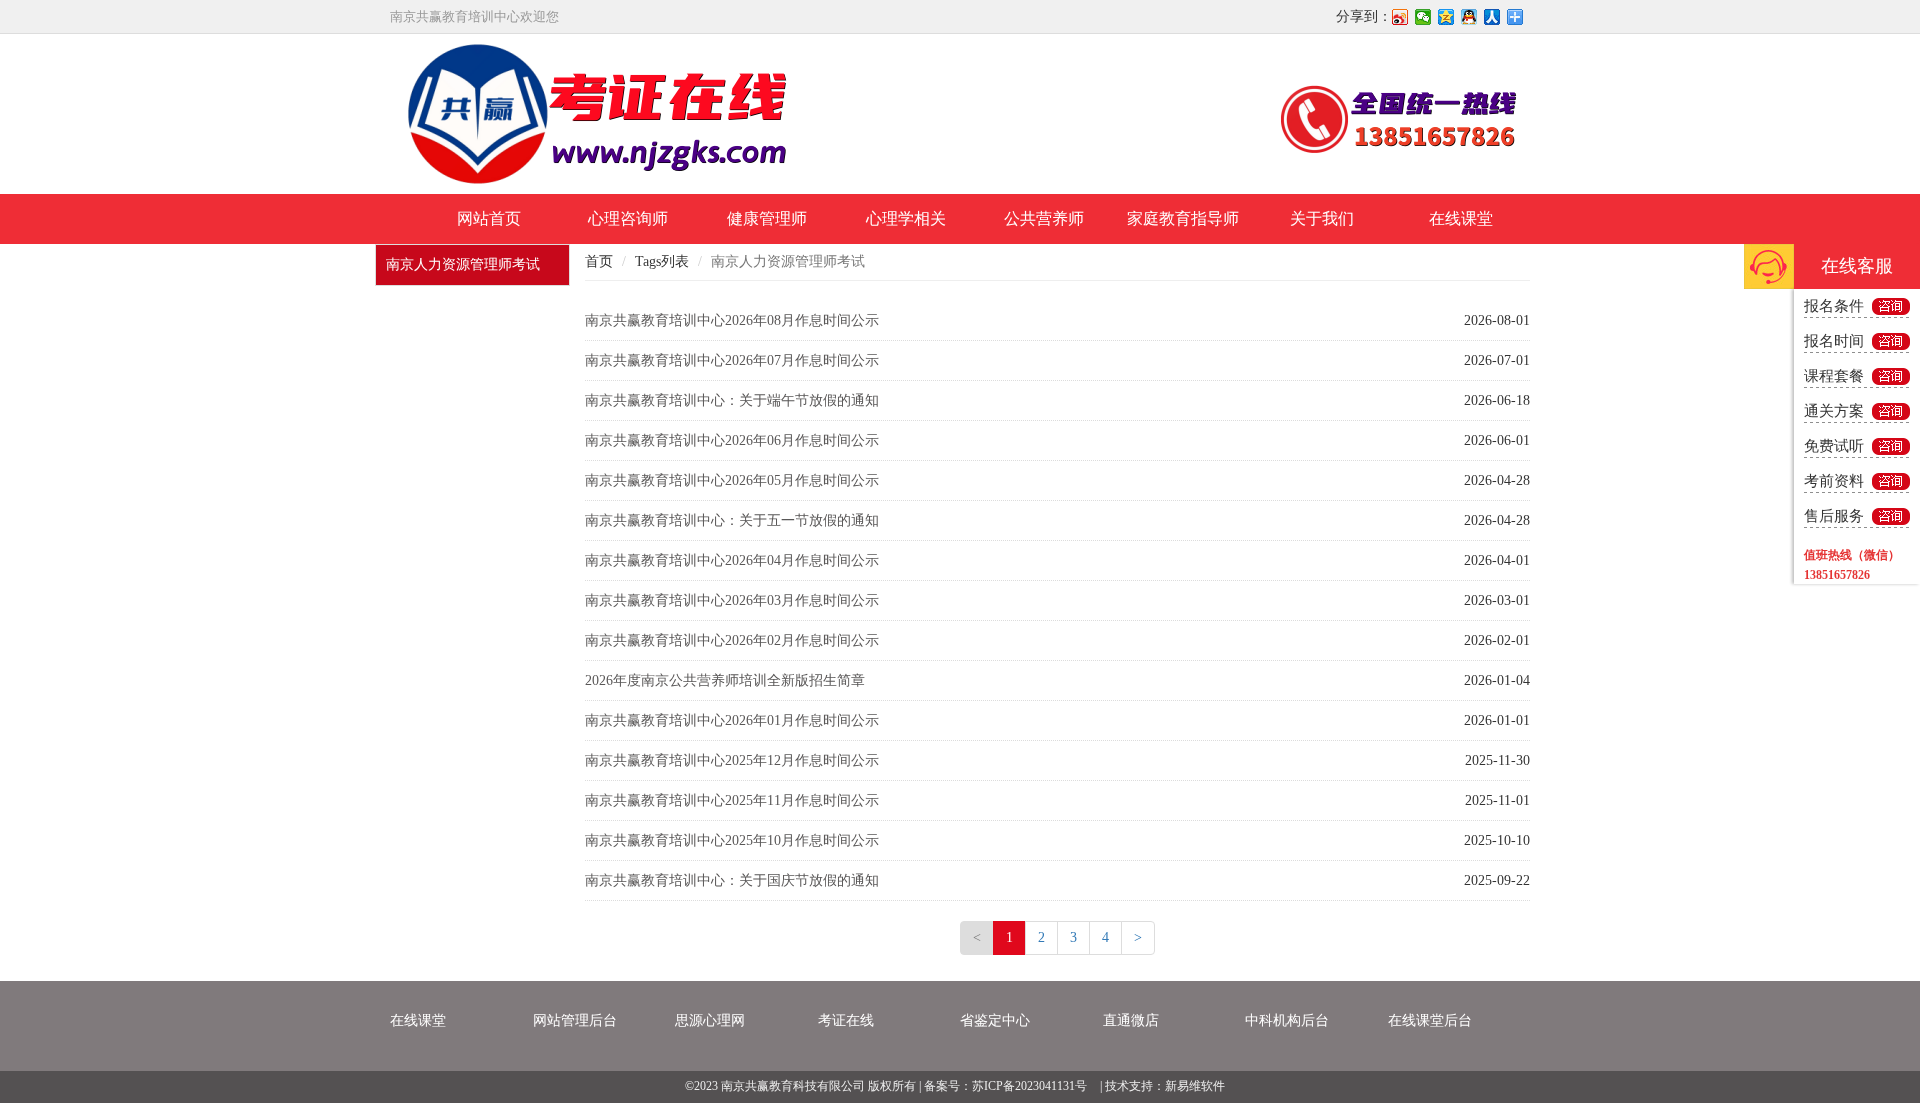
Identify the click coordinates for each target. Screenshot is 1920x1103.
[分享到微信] (1423, 17)
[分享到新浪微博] (1400, 17)
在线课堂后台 (1430, 1020)
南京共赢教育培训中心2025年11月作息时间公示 (732, 800)
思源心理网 (710, 1020)
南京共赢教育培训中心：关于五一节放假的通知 (732, 520)
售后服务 (1834, 516)
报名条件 (1834, 306)
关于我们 (1322, 218)
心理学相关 (906, 218)
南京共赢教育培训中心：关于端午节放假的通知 (732, 400)
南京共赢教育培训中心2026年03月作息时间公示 (732, 600)
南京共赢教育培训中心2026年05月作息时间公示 (732, 480)
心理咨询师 (628, 218)
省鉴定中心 (995, 1020)
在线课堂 (1461, 218)
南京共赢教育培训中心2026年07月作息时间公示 (732, 360)
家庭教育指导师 (1183, 218)
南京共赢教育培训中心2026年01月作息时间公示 (732, 720)
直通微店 (1131, 1020)
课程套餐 (1834, 376)
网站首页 (489, 218)
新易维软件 (1195, 1086)
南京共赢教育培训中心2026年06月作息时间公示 (732, 440)
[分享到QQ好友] (1469, 17)
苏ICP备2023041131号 (1029, 1086)
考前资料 (1834, 481)
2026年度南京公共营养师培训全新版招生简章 (725, 680)
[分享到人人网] (1492, 17)
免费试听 (1834, 446)
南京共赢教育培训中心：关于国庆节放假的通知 (732, 880)
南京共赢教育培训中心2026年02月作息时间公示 (732, 640)
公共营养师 (1044, 218)
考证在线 (846, 1020)
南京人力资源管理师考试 (463, 264)
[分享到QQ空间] (1446, 17)
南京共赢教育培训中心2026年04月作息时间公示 (732, 560)
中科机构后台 (1287, 1020)
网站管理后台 (575, 1020)
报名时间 (1834, 341)
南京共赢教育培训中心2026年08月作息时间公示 (732, 320)
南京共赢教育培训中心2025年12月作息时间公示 (732, 760)
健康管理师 (767, 218)
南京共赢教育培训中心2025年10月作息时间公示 (732, 840)
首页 (599, 261)
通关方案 (1834, 411)
